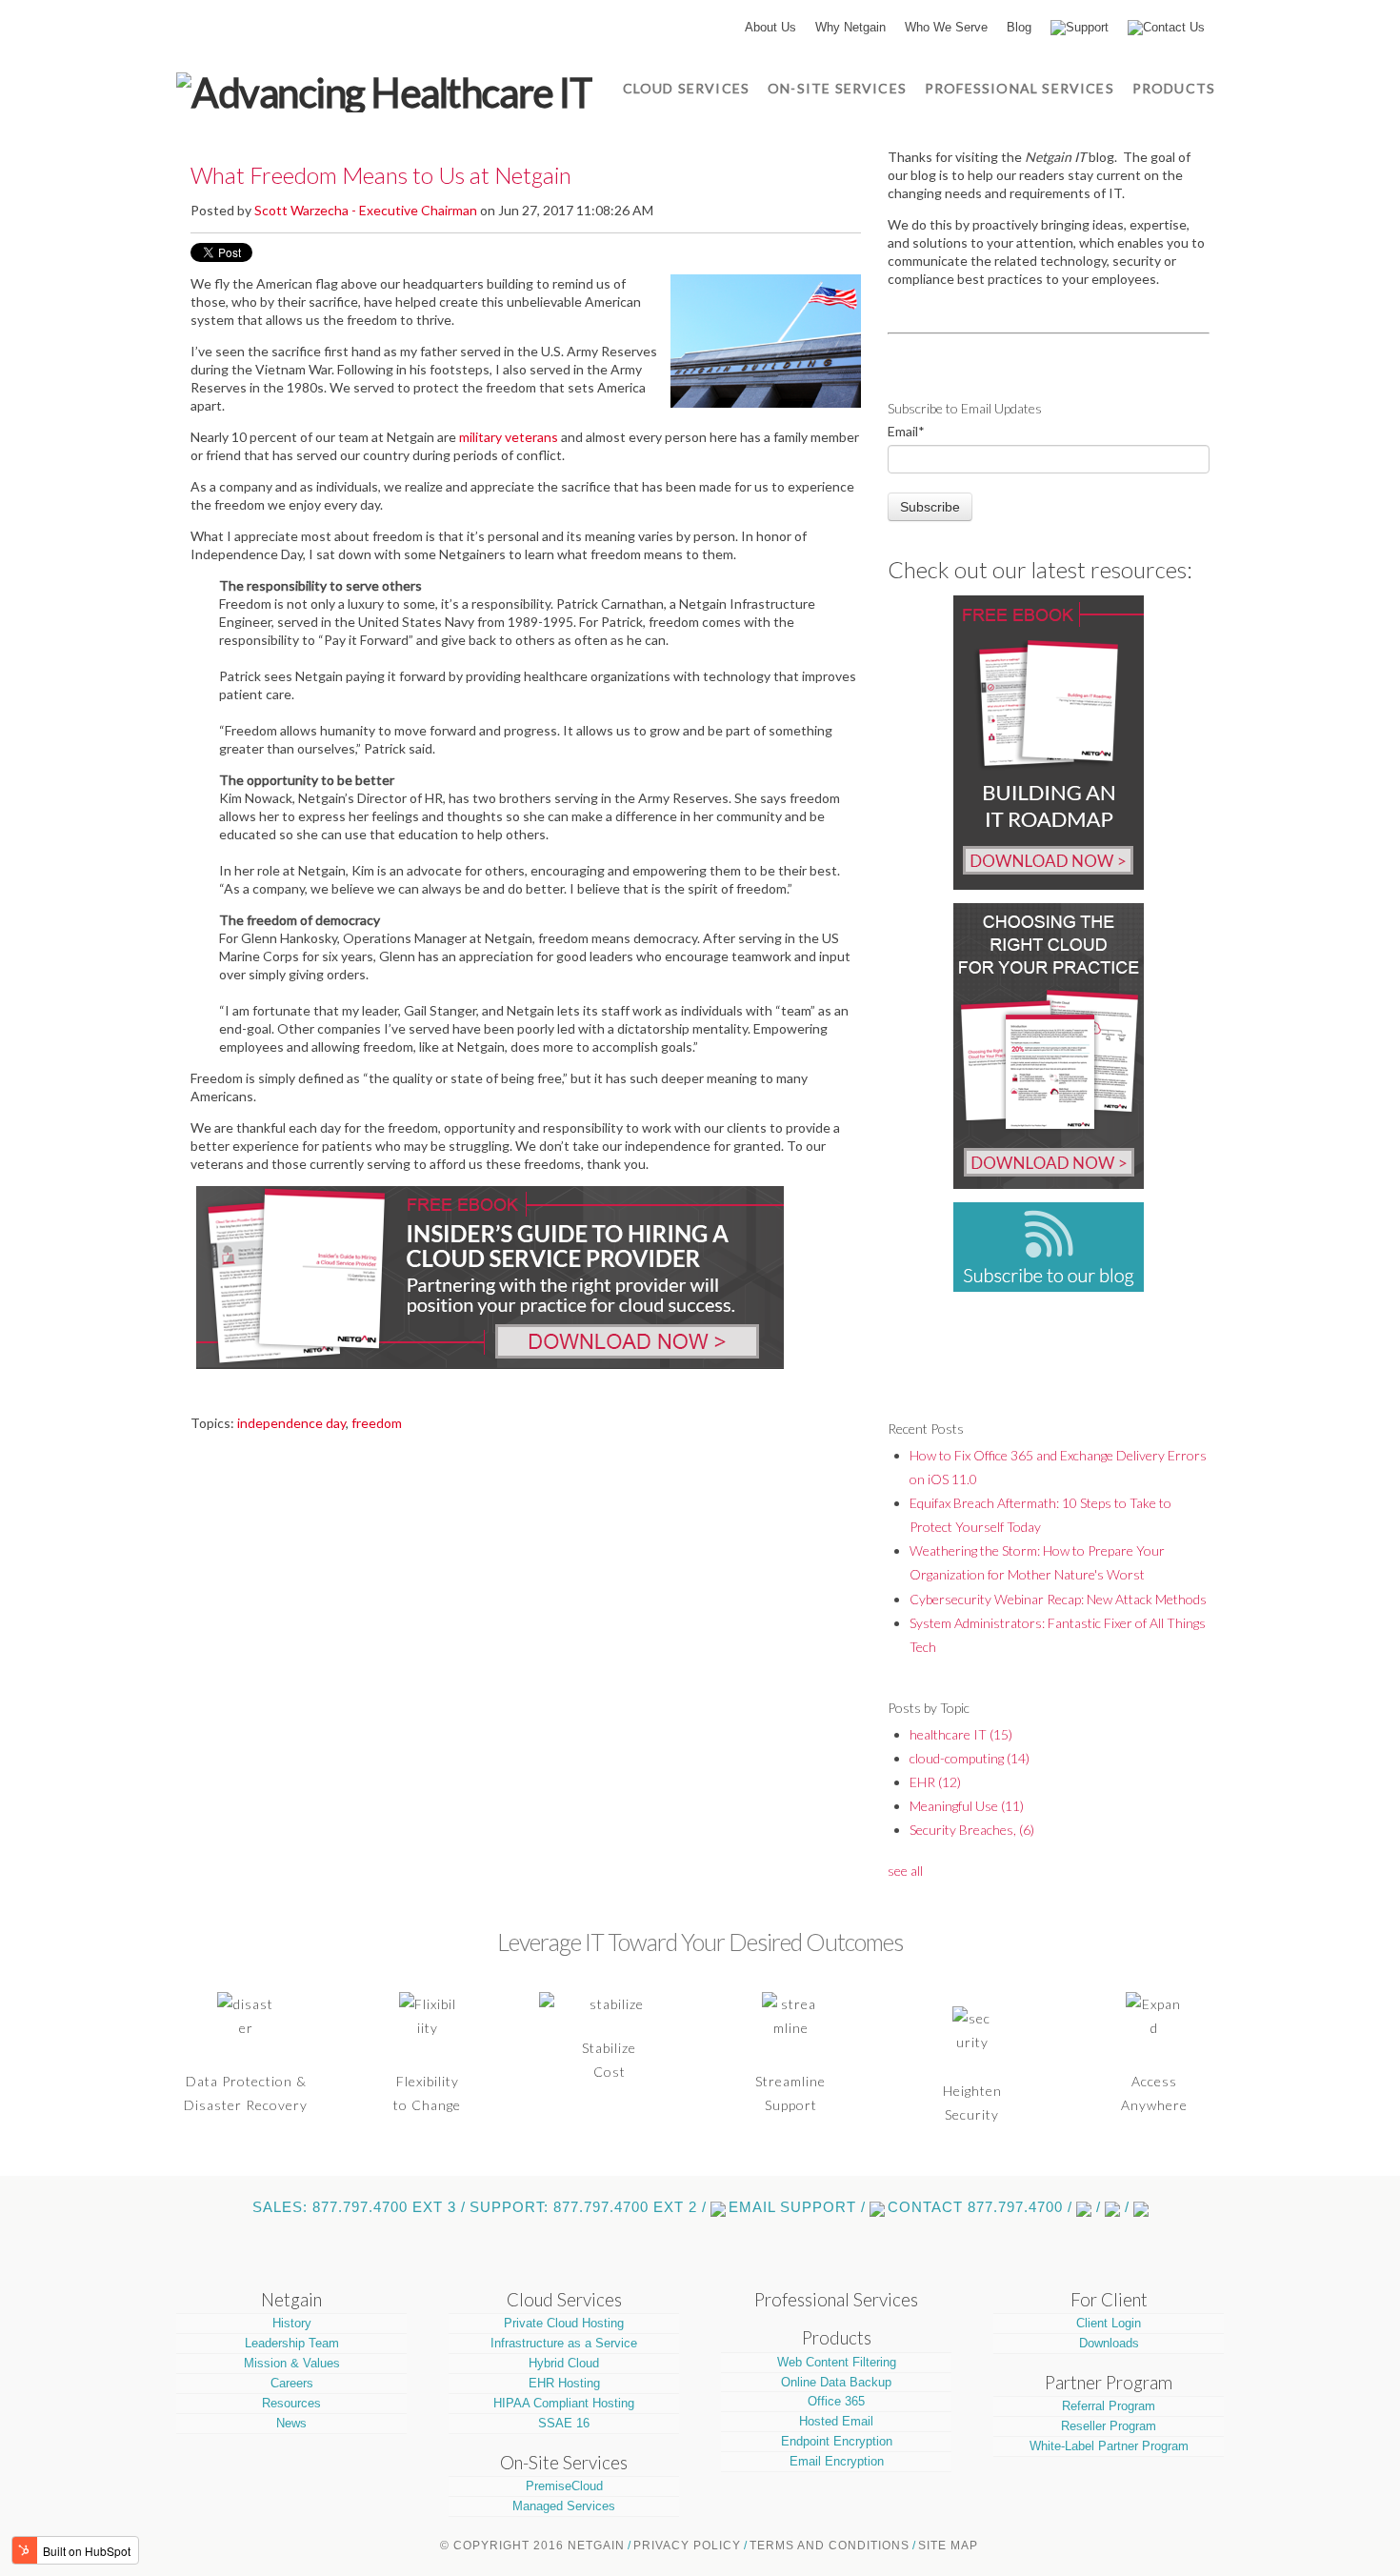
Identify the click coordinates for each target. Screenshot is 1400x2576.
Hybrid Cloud (564, 2363)
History (292, 2323)
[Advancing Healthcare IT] (384, 90)
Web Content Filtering (837, 2362)
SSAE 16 (564, 2423)
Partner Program (1109, 2383)
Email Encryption (837, 2461)
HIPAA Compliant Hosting (564, 2403)
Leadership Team (292, 2343)
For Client (1109, 2300)
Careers (292, 2383)
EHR (935, 1782)
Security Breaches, (972, 1830)
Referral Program (1109, 2406)
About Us (770, 27)
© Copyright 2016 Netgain (532, 2546)
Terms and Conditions (830, 2546)
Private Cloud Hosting (564, 2323)
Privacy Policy (687, 2546)
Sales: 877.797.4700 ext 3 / (359, 2207)
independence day (291, 1423)
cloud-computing (970, 1758)
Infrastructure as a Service (564, 2343)
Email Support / (797, 2207)
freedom (377, 1423)
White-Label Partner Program (1109, 2446)
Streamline (790, 2081)
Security (972, 2114)
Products (837, 2338)
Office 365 (836, 2401)
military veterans (509, 437)
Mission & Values (292, 2363)
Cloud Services (564, 2300)
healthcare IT (961, 1734)
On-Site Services (564, 2463)
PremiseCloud (564, 2486)
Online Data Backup (836, 2382)
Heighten (972, 2091)
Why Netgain (850, 27)
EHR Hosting (564, 2383)
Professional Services (836, 2300)
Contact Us (1174, 27)
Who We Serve (946, 27)
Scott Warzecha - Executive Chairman (366, 210)
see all (905, 1871)
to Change (427, 2105)
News (291, 2423)
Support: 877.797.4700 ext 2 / (588, 2207)
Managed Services (564, 2506)
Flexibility (428, 2081)
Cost (610, 2072)
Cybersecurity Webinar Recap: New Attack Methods (1058, 1599)
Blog (1019, 27)
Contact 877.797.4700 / (980, 2207)
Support (1087, 27)
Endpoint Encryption (837, 2441)
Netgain (291, 2300)
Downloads (1109, 2343)
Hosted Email (836, 2421)
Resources (291, 2403)
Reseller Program (1109, 2426)
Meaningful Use (967, 1806)
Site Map (948, 2546)
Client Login (1109, 2323)
